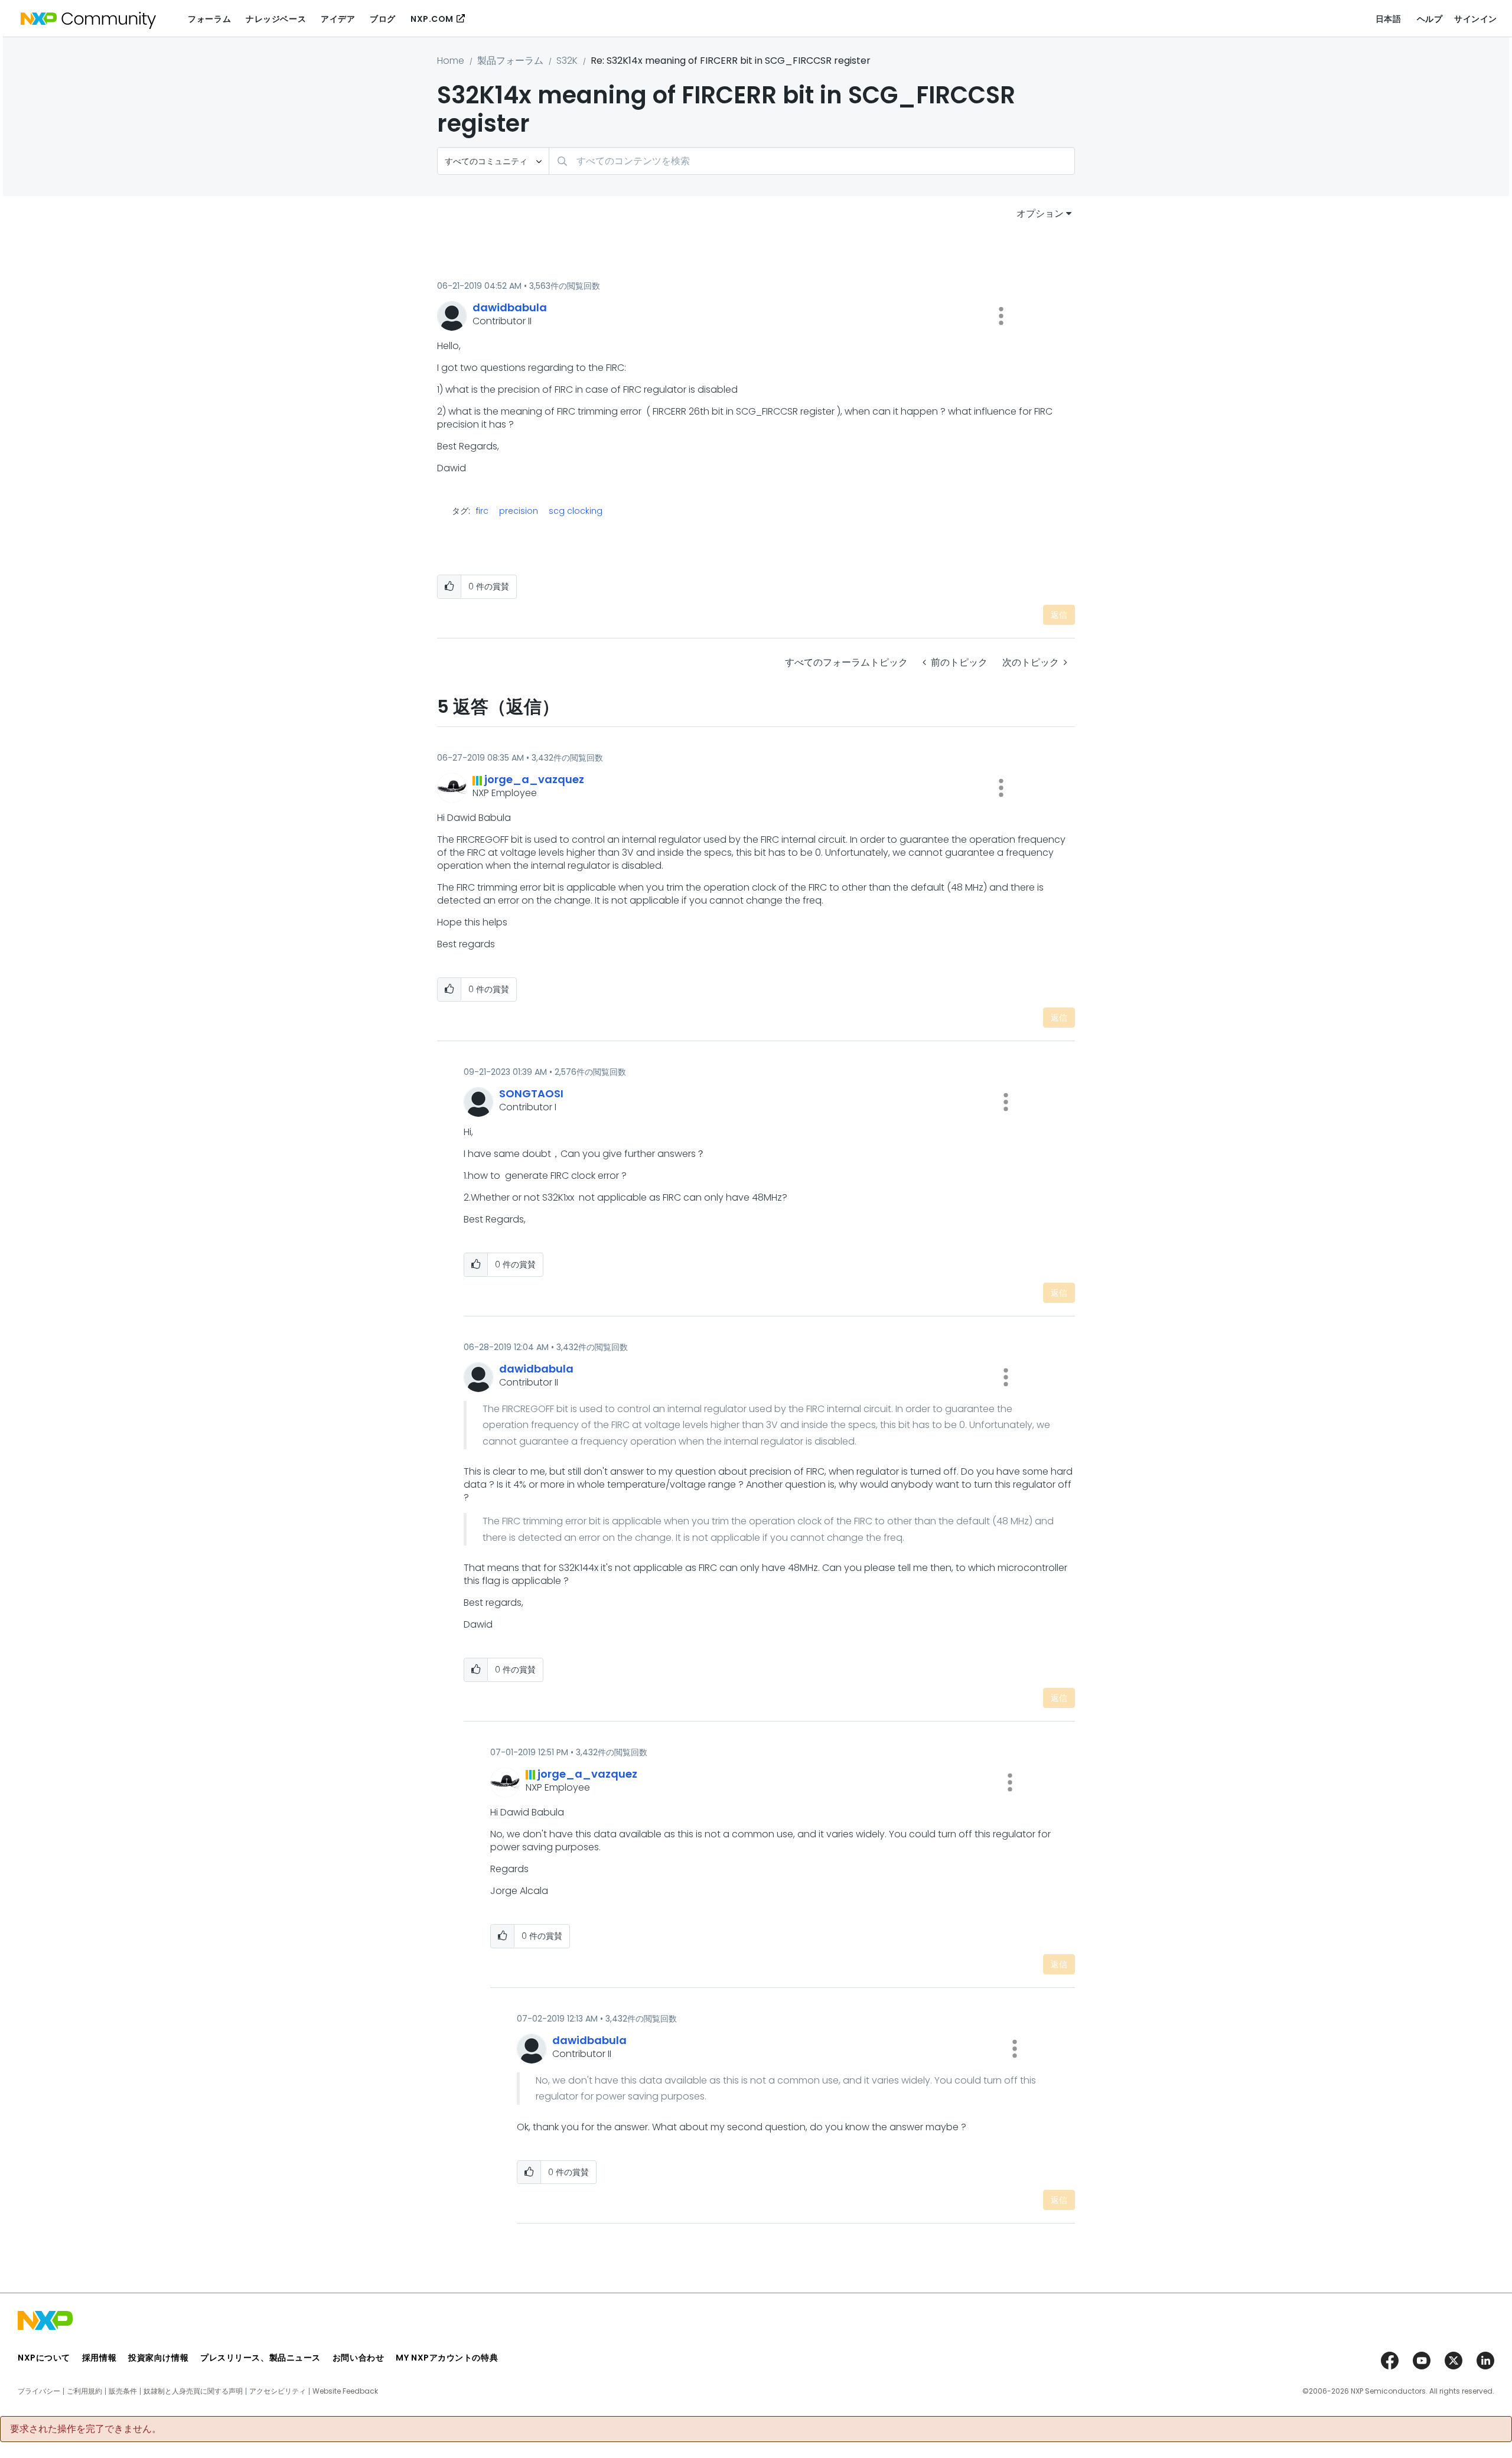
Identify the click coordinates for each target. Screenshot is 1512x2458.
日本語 (1389, 19)
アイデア (338, 19)
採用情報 (99, 2358)
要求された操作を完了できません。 (86, 2429)
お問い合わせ (358, 2358)
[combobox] (812, 161)
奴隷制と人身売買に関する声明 (193, 2391)
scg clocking (576, 511)
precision (519, 511)
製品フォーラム (510, 61)
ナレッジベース (276, 19)
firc (482, 511)
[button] (1001, 316)
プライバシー (39, 2391)
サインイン (1476, 19)
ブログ (383, 19)
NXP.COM (432, 19)
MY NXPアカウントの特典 (447, 2358)
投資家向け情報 (158, 2358)
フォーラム (209, 19)
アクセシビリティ (278, 2391)
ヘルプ (1430, 19)
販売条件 (123, 2391)
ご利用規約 (84, 2391)
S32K (567, 61)
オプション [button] (1040, 213)
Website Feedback (345, 2391)
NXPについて (44, 2358)
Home (451, 61)
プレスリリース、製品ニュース (260, 2358)
